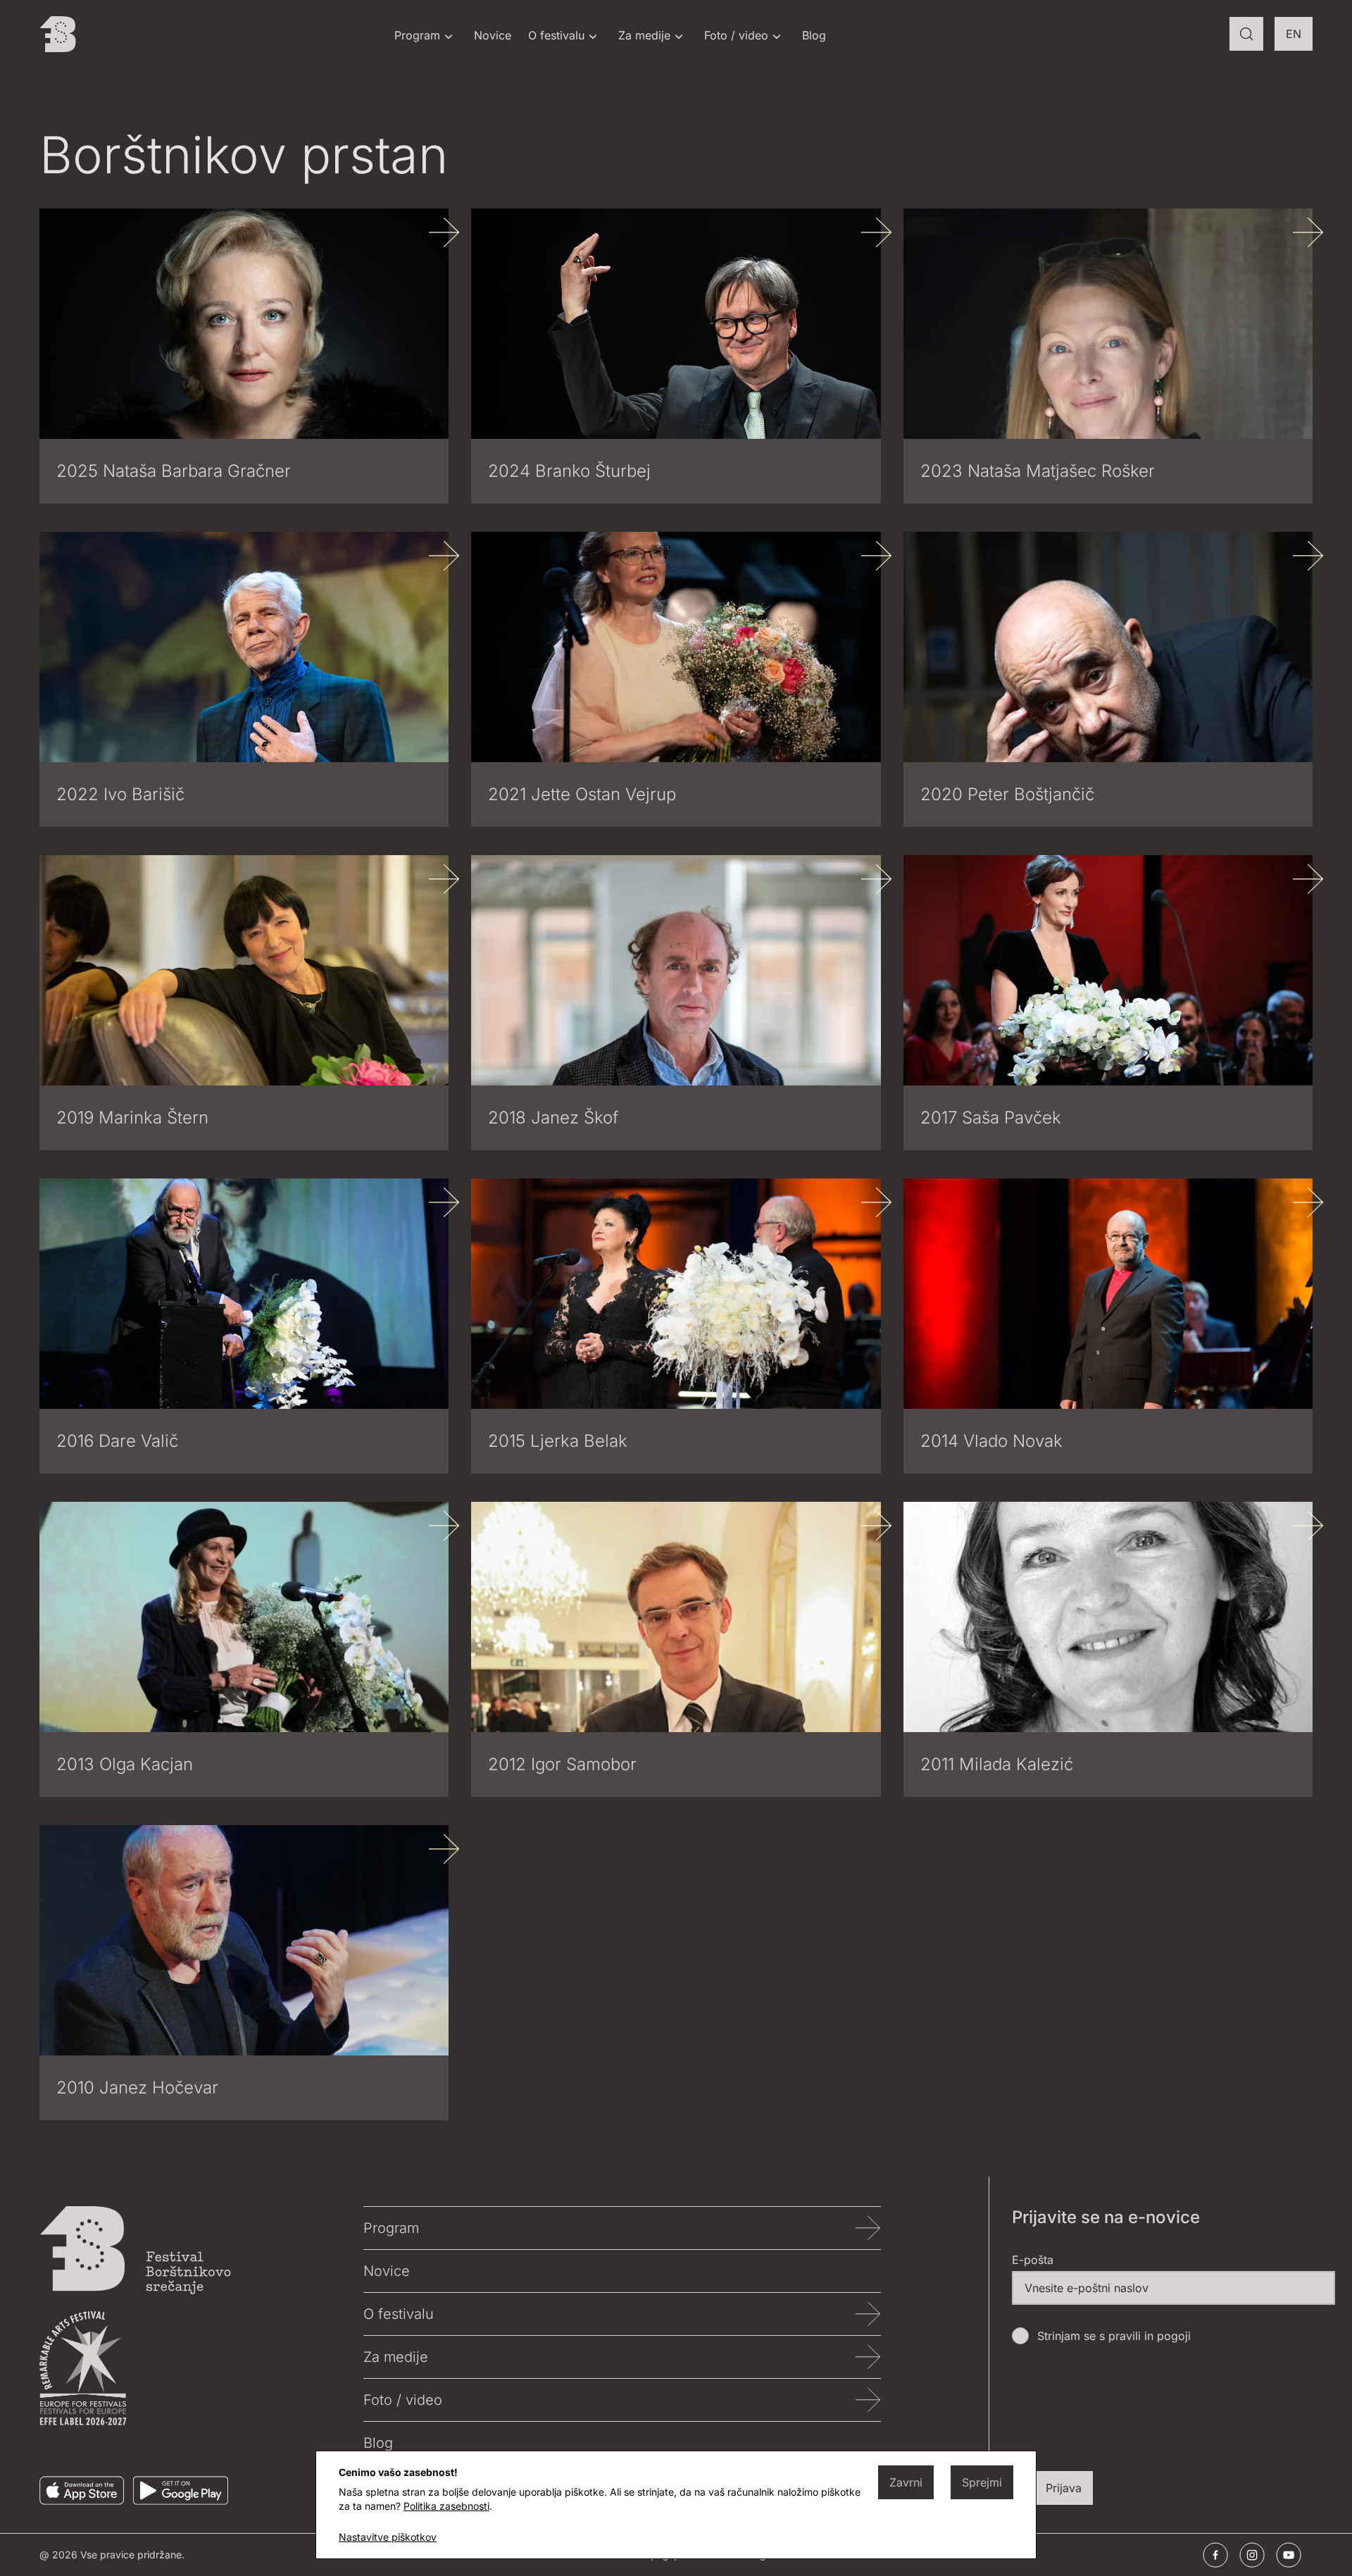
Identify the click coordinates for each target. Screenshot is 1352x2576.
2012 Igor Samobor (562, 1764)
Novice (493, 35)
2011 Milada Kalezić (997, 1764)
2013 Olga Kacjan (125, 1764)
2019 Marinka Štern (132, 1118)
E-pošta (1033, 2260)
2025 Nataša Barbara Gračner (174, 471)
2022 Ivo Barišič (120, 794)
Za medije (644, 35)
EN (1299, 38)
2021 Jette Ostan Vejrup (582, 794)
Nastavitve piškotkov (388, 2537)
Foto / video (736, 35)
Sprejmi (982, 2482)
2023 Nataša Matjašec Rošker (1038, 471)
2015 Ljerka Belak (558, 1441)
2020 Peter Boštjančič (1007, 794)
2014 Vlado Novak (991, 1441)
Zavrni (906, 2482)
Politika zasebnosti (446, 2506)
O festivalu (556, 35)
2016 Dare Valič (117, 1441)
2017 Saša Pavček (991, 1118)
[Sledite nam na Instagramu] (1252, 2555)
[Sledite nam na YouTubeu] (1289, 2555)
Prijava (1064, 2488)
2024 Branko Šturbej (569, 471)
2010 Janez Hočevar (137, 2087)
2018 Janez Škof (553, 1118)
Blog (814, 35)
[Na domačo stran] (58, 34)
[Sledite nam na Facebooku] (1215, 2555)
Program (417, 35)
